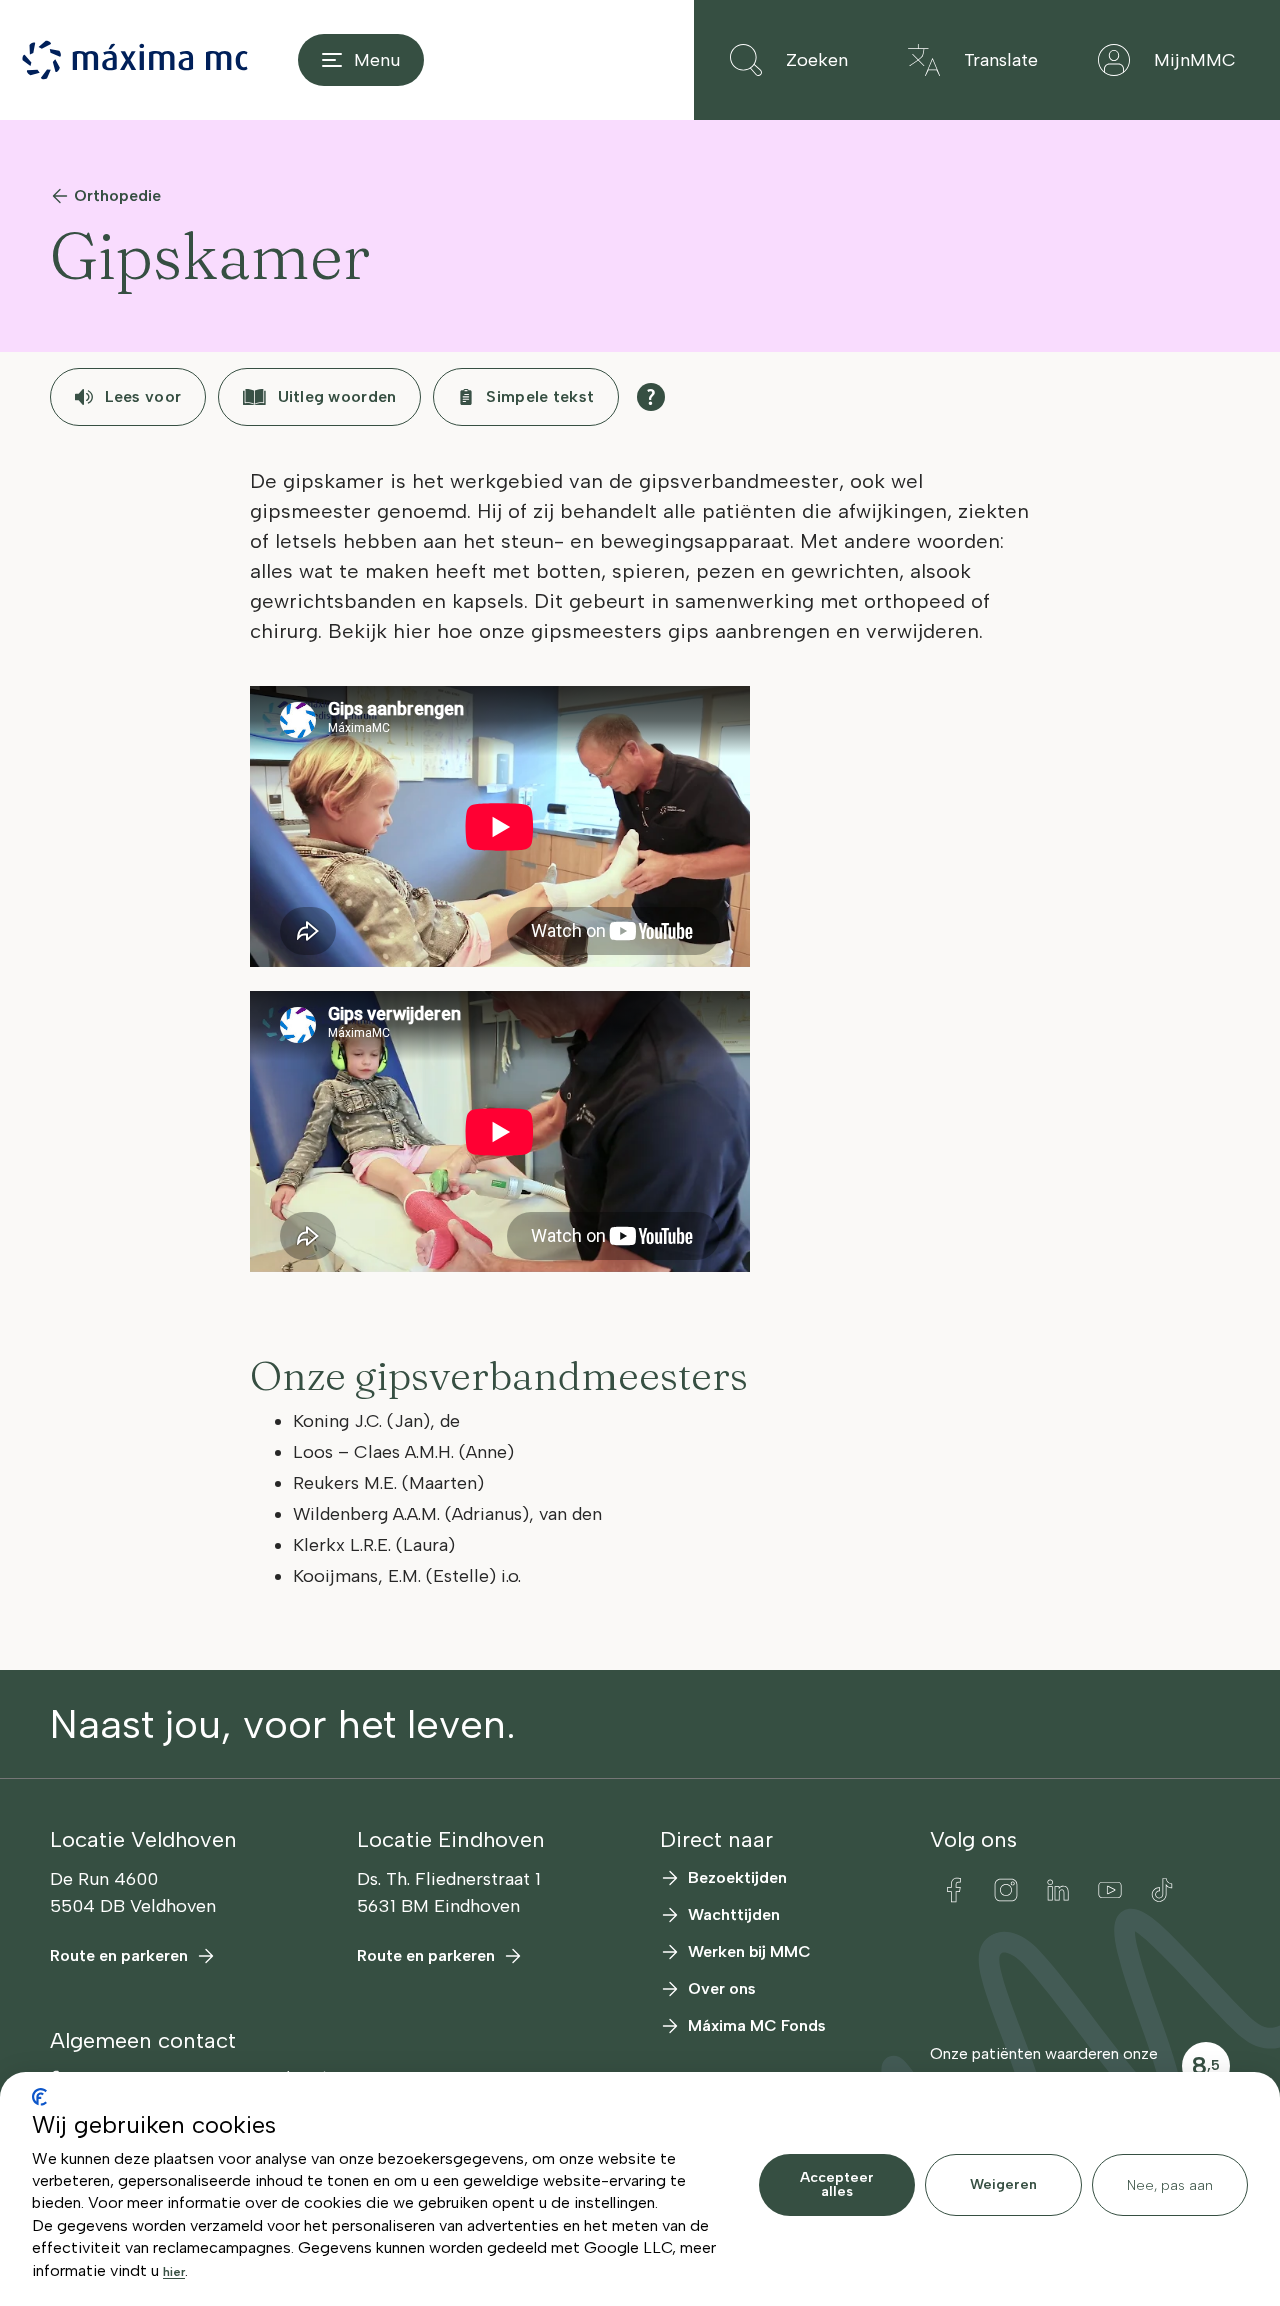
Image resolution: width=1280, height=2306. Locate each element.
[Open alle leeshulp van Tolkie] (651, 397)
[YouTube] (1110, 1890)
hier (174, 2272)
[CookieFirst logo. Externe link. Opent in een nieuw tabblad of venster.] (39, 2097)
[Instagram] (1006, 1890)
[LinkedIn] (1058, 1890)
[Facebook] (954, 1890)
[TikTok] (1162, 1890)
